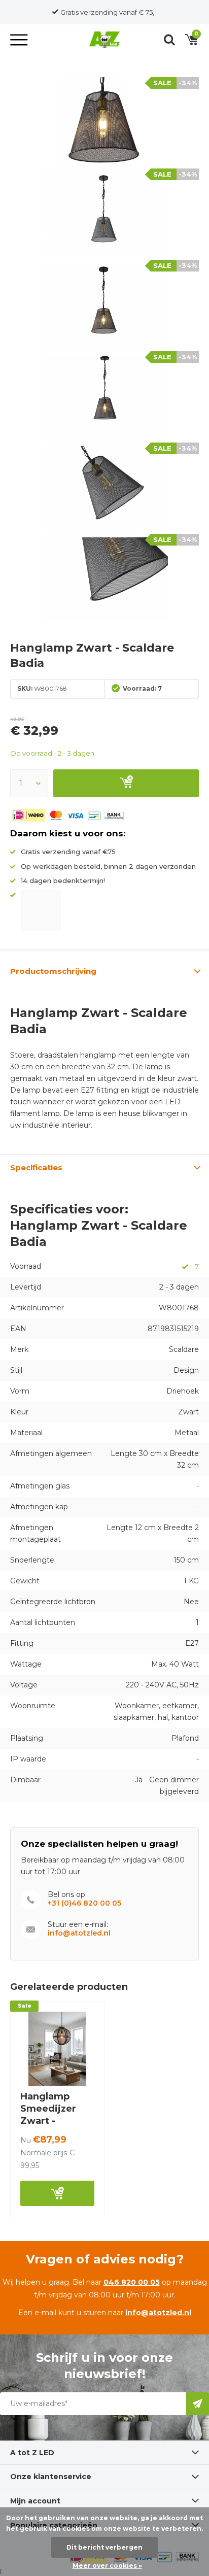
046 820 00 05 (132, 2282)
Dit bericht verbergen (104, 2547)
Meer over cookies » (107, 2566)
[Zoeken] (169, 40)
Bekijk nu (57, 2193)
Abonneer (198, 2404)
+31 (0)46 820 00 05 (84, 1903)
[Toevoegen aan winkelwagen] (126, 783)
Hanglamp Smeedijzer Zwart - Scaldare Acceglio (48, 2121)
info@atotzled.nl (79, 1933)
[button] (20, 40)
